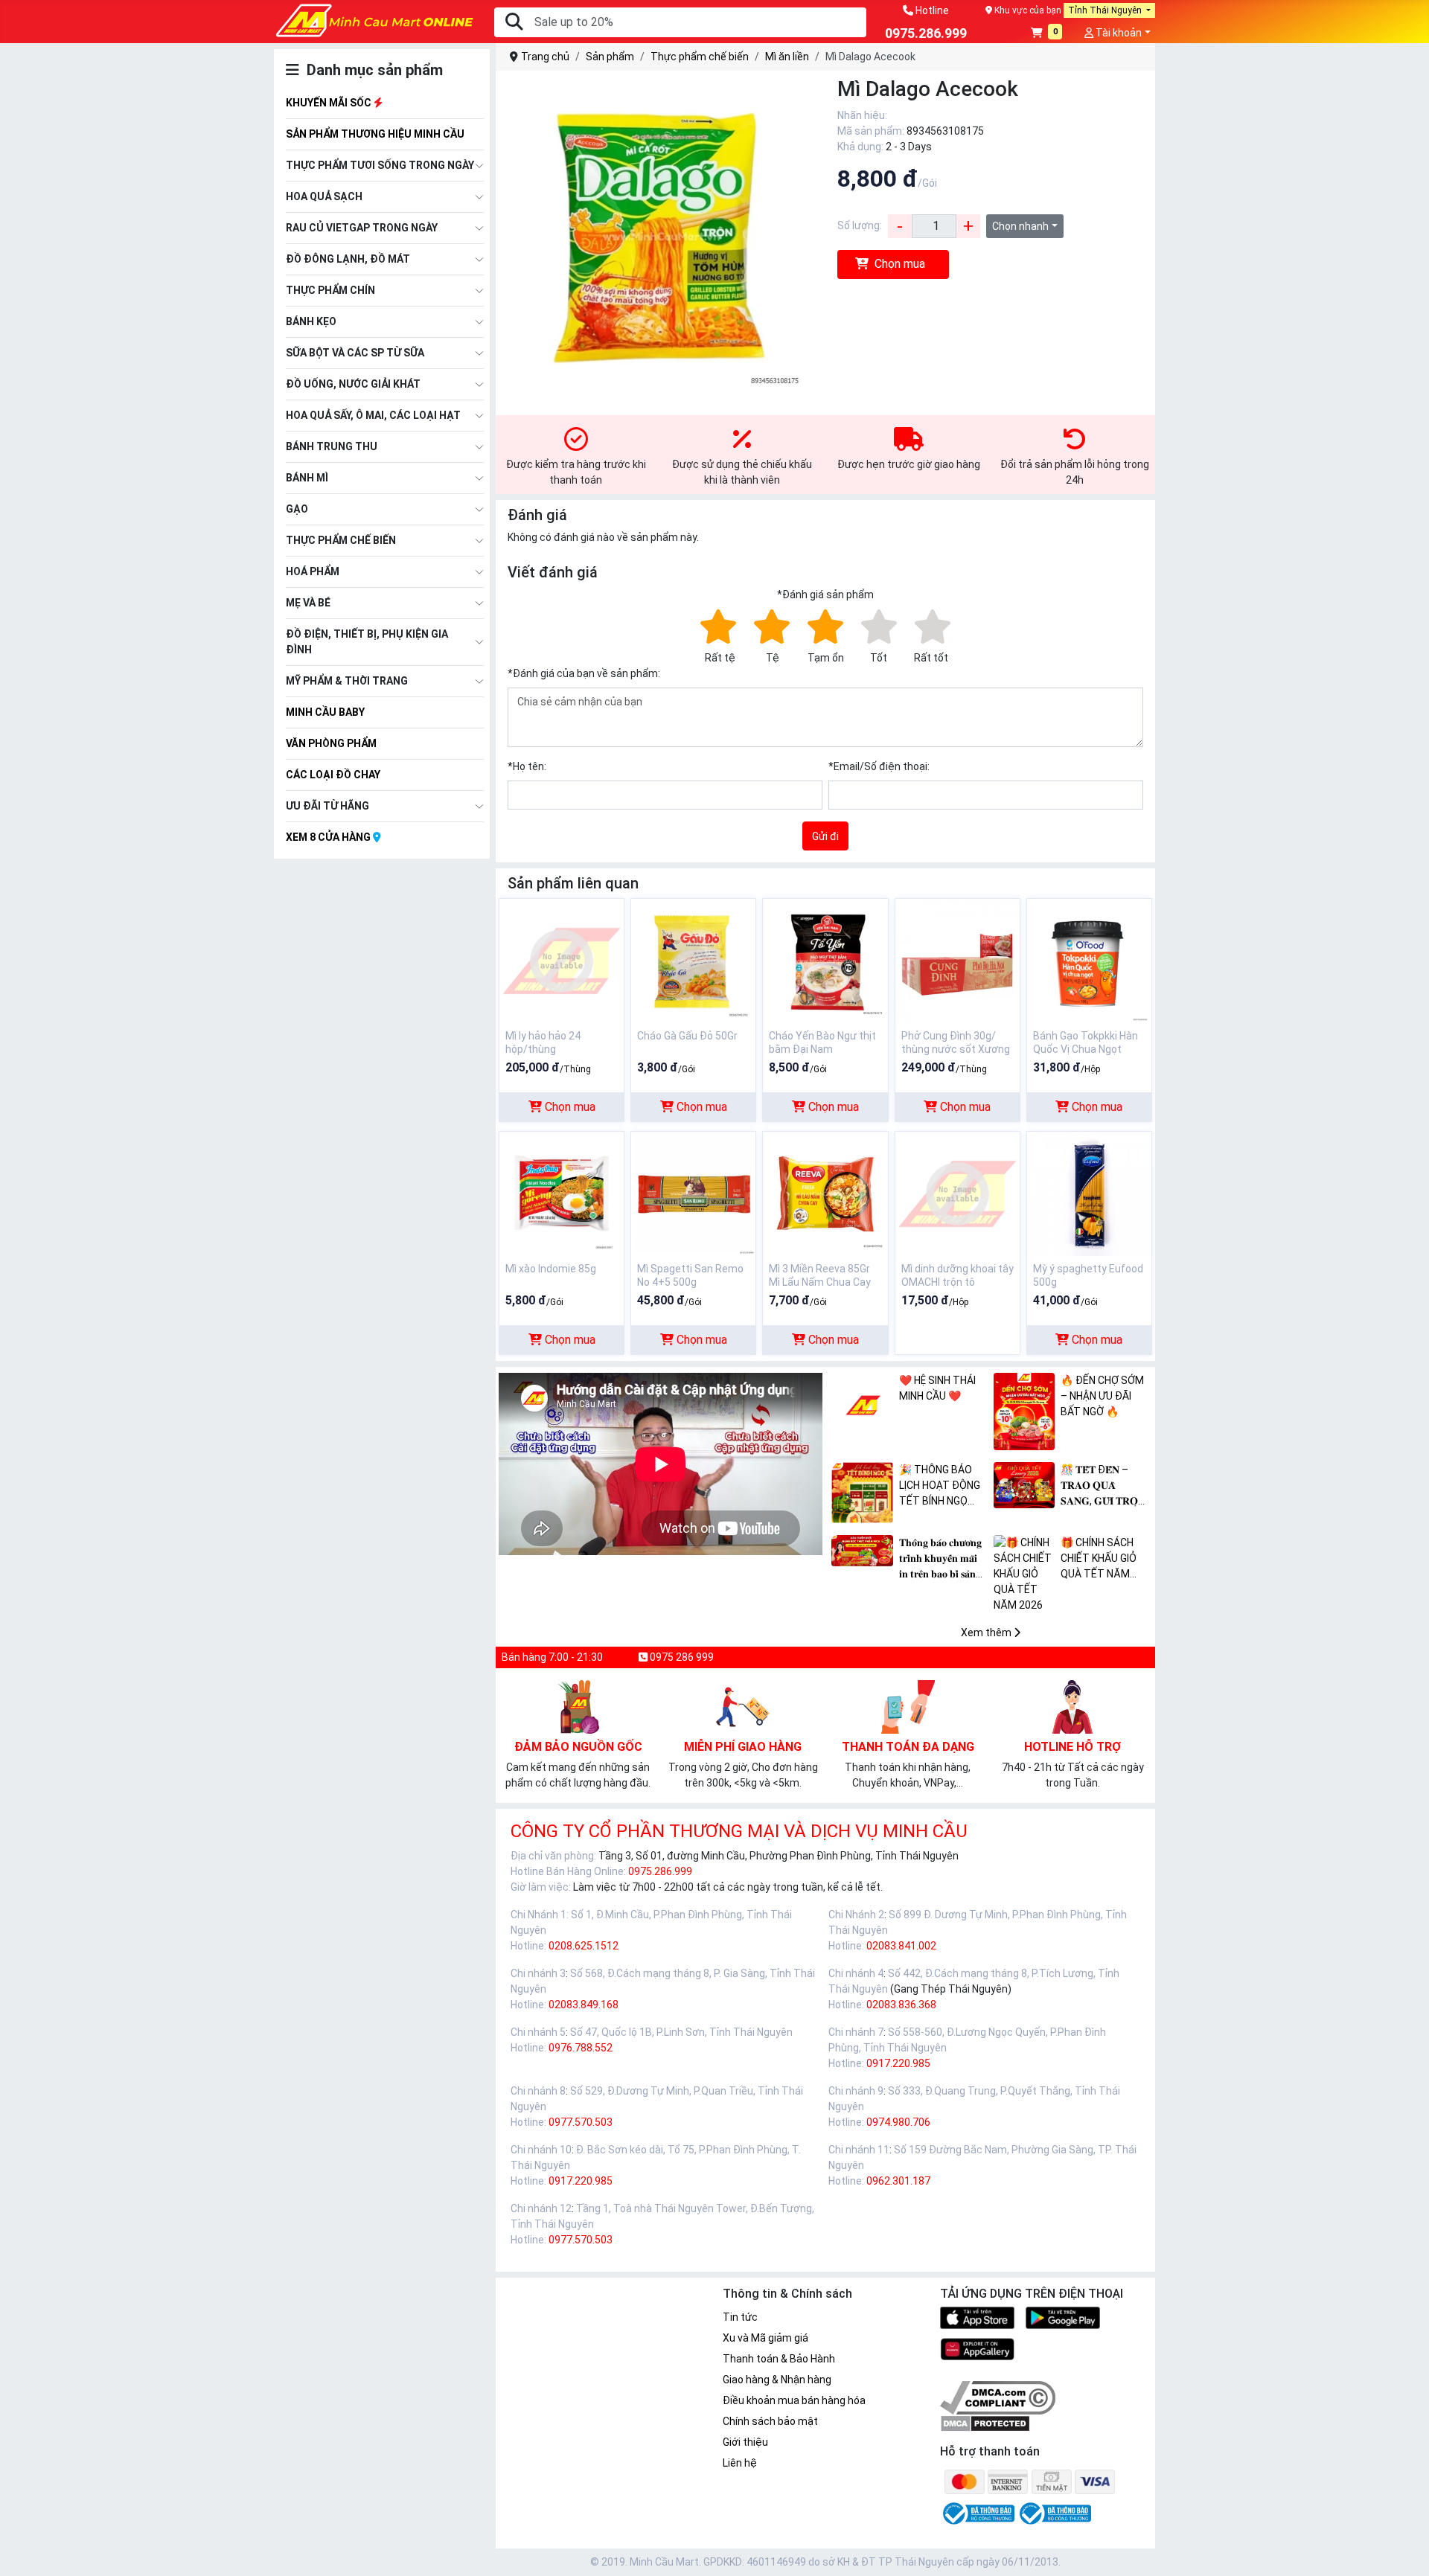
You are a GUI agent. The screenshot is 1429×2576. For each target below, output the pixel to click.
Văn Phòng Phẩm (331, 743)
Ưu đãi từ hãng (327, 806)
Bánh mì (307, 478)
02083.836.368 (901, 2005)
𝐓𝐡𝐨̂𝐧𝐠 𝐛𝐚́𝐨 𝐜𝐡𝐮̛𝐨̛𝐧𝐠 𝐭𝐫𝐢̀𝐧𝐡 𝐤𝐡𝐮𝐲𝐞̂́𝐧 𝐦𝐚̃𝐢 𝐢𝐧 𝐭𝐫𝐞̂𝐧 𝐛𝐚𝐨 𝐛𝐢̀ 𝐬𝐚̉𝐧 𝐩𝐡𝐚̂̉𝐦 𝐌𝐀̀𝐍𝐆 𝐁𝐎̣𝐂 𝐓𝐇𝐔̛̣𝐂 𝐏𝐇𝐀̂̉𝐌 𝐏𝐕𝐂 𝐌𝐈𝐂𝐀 (943, 1559)
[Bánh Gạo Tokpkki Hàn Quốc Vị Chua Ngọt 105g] (1089, 960)
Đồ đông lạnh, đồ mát (348, 259)
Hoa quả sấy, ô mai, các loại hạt (373, 415)
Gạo (297, 509)
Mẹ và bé (308, 603)
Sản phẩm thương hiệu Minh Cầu (375, 134)
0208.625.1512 (584, 1946)
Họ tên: (527, 766)
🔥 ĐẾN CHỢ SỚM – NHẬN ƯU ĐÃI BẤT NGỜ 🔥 (1102, 1396)
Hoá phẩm (313, 571)
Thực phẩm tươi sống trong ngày (380, 165)
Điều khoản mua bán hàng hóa (794, 2400)
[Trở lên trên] (1407, 2553)
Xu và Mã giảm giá (765, 2338)
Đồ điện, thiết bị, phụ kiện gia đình (367, 642)
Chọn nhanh (1020, 226)
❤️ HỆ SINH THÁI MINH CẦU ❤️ (937, 1388)
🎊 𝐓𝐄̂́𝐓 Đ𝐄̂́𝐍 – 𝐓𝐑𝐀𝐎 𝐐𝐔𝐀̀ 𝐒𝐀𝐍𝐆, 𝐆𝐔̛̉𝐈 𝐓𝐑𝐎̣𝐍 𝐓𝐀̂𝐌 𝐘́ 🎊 (1103, 1486)
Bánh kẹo (311, 321)
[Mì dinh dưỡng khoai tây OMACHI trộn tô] (958, 1193)
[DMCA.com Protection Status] (985, 2423)
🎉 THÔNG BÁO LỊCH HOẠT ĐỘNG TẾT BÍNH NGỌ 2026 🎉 (940, 1486)
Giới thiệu (745, 2442)
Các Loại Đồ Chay (333, 775)
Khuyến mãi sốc (330, 103)
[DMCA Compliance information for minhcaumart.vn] (998, 2397)
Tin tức (740, 2317)
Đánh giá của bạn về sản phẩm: (584, 673)
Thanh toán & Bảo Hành (779, 2359)
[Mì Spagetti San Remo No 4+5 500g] (693, 1193)
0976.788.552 (581, 2048)
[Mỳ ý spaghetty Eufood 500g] (1089, 1193)
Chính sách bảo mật (770, 2421)
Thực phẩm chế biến (341, 540)
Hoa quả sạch (324, 196)
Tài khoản (1118, 33)
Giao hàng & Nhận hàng (777, 2380)
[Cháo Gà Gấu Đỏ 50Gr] (693, 960)
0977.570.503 (581, 2122)
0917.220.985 (898, 2063)
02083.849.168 (584, 2005)
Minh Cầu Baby (325, 712)
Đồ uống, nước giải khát (353, 384)
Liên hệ (740, 2463)
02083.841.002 (901, 1946)
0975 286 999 (681, 1657)
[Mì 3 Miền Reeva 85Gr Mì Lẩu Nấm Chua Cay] (825, 1193)
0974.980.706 (898, 2122)
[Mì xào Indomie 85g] (562, 1193)
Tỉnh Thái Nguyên (1106, 10)
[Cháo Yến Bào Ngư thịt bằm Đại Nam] (825, 960)
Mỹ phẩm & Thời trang (347, 681)
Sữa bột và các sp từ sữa (355, 353)
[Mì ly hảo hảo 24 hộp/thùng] (562, 960)
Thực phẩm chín (330, 290)
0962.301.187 (898, 2181)
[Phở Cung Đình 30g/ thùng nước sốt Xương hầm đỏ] (958, 960)
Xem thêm (987, 1633)
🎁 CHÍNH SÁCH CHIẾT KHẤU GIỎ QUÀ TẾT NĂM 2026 (1099, 1559)
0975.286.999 (660, 1871)
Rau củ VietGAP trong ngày (362, 228)
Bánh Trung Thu (332, 446)
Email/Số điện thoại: (879, 766)
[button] (1047, 34)
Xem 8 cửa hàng (329, 837)
